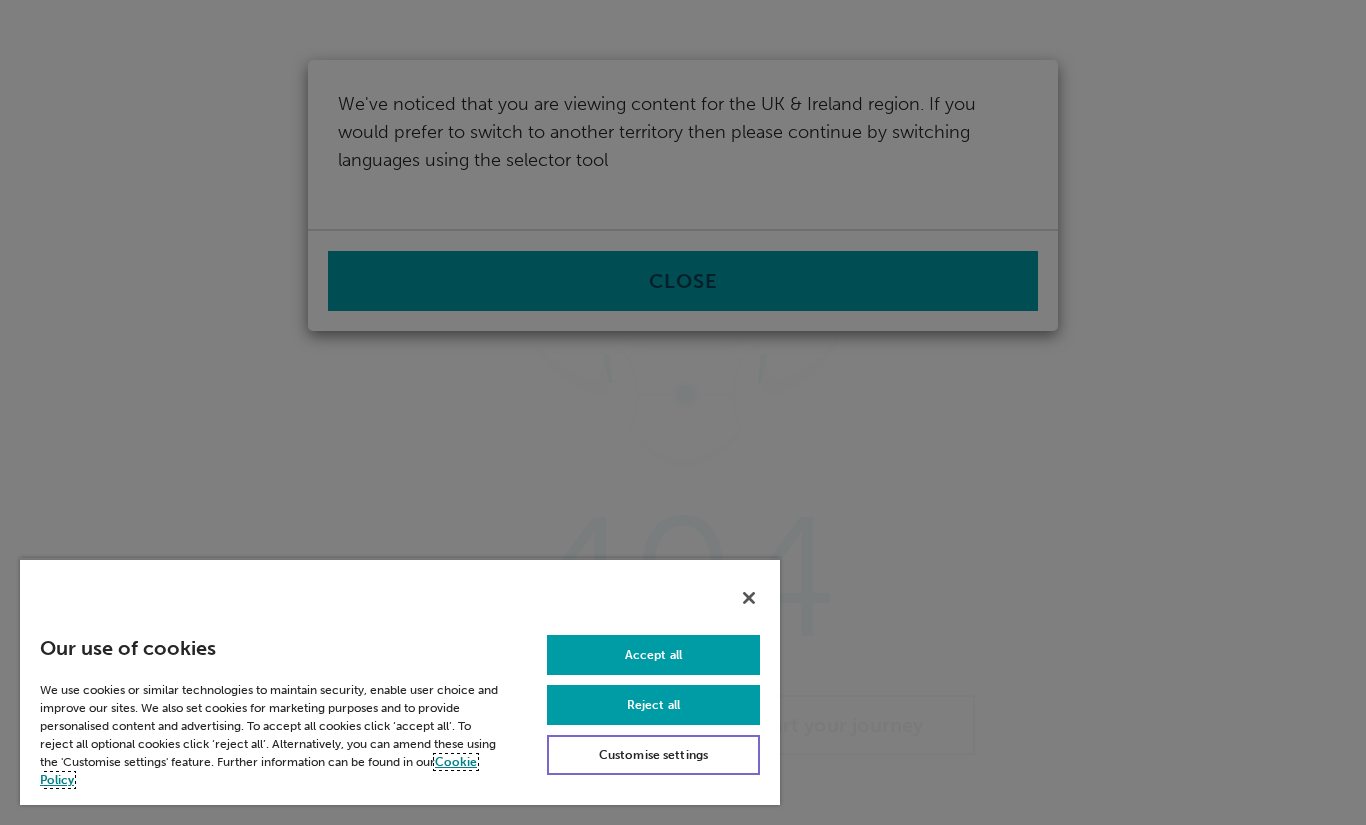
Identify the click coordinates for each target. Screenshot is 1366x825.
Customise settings (653, 755)
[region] (400, 681)
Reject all (653, 705)
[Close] (749, 598)
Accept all (653, 655)
